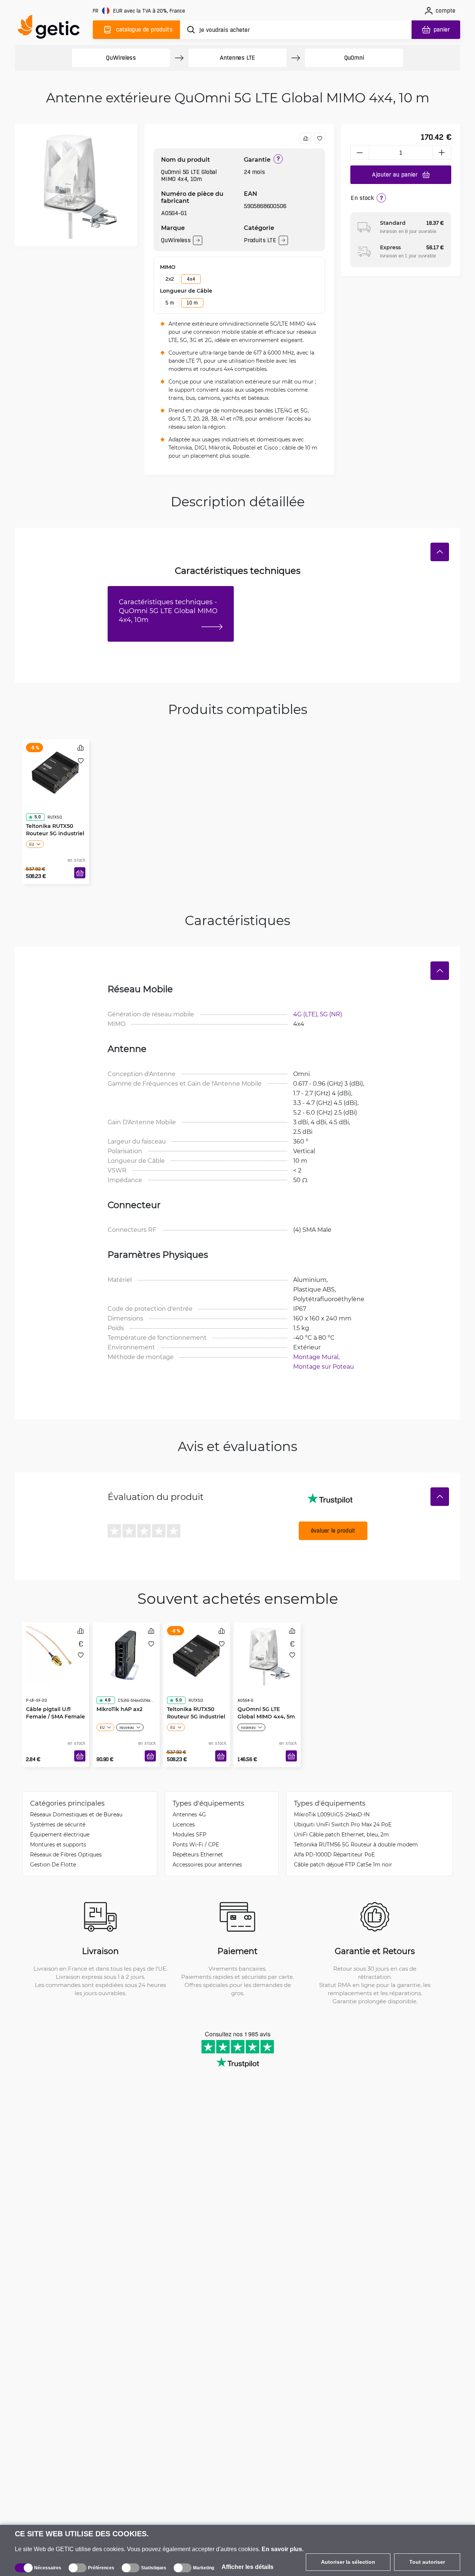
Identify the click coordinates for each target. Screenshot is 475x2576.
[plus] (442, 152)
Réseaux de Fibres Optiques (66, 1854)
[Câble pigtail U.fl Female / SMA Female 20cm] (56, 1654)
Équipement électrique (60, 1834)
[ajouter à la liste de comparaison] (305, 138)
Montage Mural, (317, 1357)
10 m (192, 303)
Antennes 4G (189, 1814)
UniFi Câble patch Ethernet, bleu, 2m (341, 1834)
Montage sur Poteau (324, 1366)
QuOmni (354, 58)
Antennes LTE (238, 58)
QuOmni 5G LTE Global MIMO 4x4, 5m (266, 1698)
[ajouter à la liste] (320, 138)
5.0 (37, 802)
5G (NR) (331, 1014)
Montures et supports (58, 1844)
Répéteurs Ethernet (198, 1854)
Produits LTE (260, 240)
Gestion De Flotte (53, 1864)
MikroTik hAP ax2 (119, 1694)
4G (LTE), (307, 1014)
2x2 (170, 279)
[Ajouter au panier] (80, 873)
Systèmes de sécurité (58, 1824)
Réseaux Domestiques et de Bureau (76, 1814)
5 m (170, 303)
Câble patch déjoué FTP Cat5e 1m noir (343, 1864)
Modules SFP (189, 1834)
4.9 (108, 1685)
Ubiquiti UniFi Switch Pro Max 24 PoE (343, 1824)
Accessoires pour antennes (207, 1864)
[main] (52, 28)
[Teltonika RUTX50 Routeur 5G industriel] (56, 771)
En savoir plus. (283, 2549)
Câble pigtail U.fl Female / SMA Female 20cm (55, 1702)
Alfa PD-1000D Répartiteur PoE (334, 1854)
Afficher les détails (248, 2567)
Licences (184, 1824)
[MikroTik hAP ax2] (126, 1654)
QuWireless (121, 58)
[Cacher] (440, 552)
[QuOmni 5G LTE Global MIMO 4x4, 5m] (267, 1654)
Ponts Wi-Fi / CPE (196, 1844)
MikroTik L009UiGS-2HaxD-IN (332, 1814)
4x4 (191, 279)
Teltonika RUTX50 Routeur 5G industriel (55, 815)
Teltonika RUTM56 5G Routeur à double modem (356, 1844)
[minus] (360, 152)
